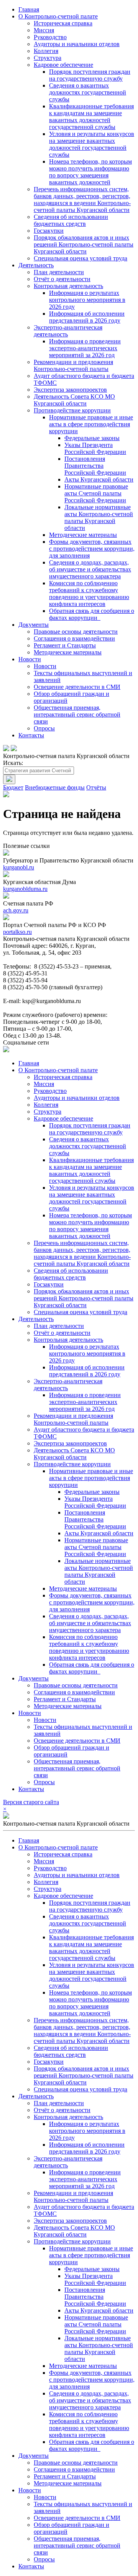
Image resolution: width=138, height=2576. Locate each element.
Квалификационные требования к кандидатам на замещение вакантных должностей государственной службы (91, 117)
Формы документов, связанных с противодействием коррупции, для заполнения (92, 549)
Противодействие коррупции (72, 410)
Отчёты (96, 787)
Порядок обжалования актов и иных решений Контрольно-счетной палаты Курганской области (84, 244)
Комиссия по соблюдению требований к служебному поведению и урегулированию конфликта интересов (89, 594)
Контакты (31, 735)
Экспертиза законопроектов (70, 390)
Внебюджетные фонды (55, 787)
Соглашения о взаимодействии (74, 638)
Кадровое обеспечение (63, 65)
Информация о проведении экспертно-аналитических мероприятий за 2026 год (85, 348)
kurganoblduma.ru (25, 889)
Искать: (13, 763)
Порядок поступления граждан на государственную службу (90, 75)
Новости (30, 659)
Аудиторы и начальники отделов (77, 44)
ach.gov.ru (16, 910)
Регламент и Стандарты (65, 645)
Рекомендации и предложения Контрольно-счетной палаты (73, 365)
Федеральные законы (92, 438)
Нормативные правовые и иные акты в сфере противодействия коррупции (91, 424)
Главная (29, 9)
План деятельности (59, 272)
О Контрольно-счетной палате (58, 16)
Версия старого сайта (31, 1802)
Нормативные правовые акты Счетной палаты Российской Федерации (96, 493)
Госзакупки (49, 231)
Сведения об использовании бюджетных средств (71, 220)
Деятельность (36, 265)
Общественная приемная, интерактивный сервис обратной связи (77, 714)
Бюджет (13, 787)
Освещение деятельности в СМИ (77, 687)
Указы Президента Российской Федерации (95, 448)
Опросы (44, 728)
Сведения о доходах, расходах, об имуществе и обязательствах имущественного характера (90, 569)
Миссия (44, 30)
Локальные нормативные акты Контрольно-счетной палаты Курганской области (99, 517)
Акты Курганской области (99, 479)
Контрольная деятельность (68, 286)
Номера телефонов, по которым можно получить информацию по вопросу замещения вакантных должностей (90, 172)
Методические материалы (83, 535)
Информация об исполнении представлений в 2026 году (87, 317)
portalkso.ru (17, 932)
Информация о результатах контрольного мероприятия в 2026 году (87, 300)
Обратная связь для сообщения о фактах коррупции (92, 614)
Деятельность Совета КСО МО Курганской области (74, 400)
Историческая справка (63, 23)
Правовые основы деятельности (76, 632)
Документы (34, 625)
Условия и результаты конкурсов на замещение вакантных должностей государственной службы (92, 144)
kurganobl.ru (19, 867)
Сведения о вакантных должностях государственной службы (88, 92)
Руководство (50, 37)
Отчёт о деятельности (62, 279)
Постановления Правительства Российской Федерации (95, 466)
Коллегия (46, 51)
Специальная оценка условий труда (80, 258)
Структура (48, 58)
